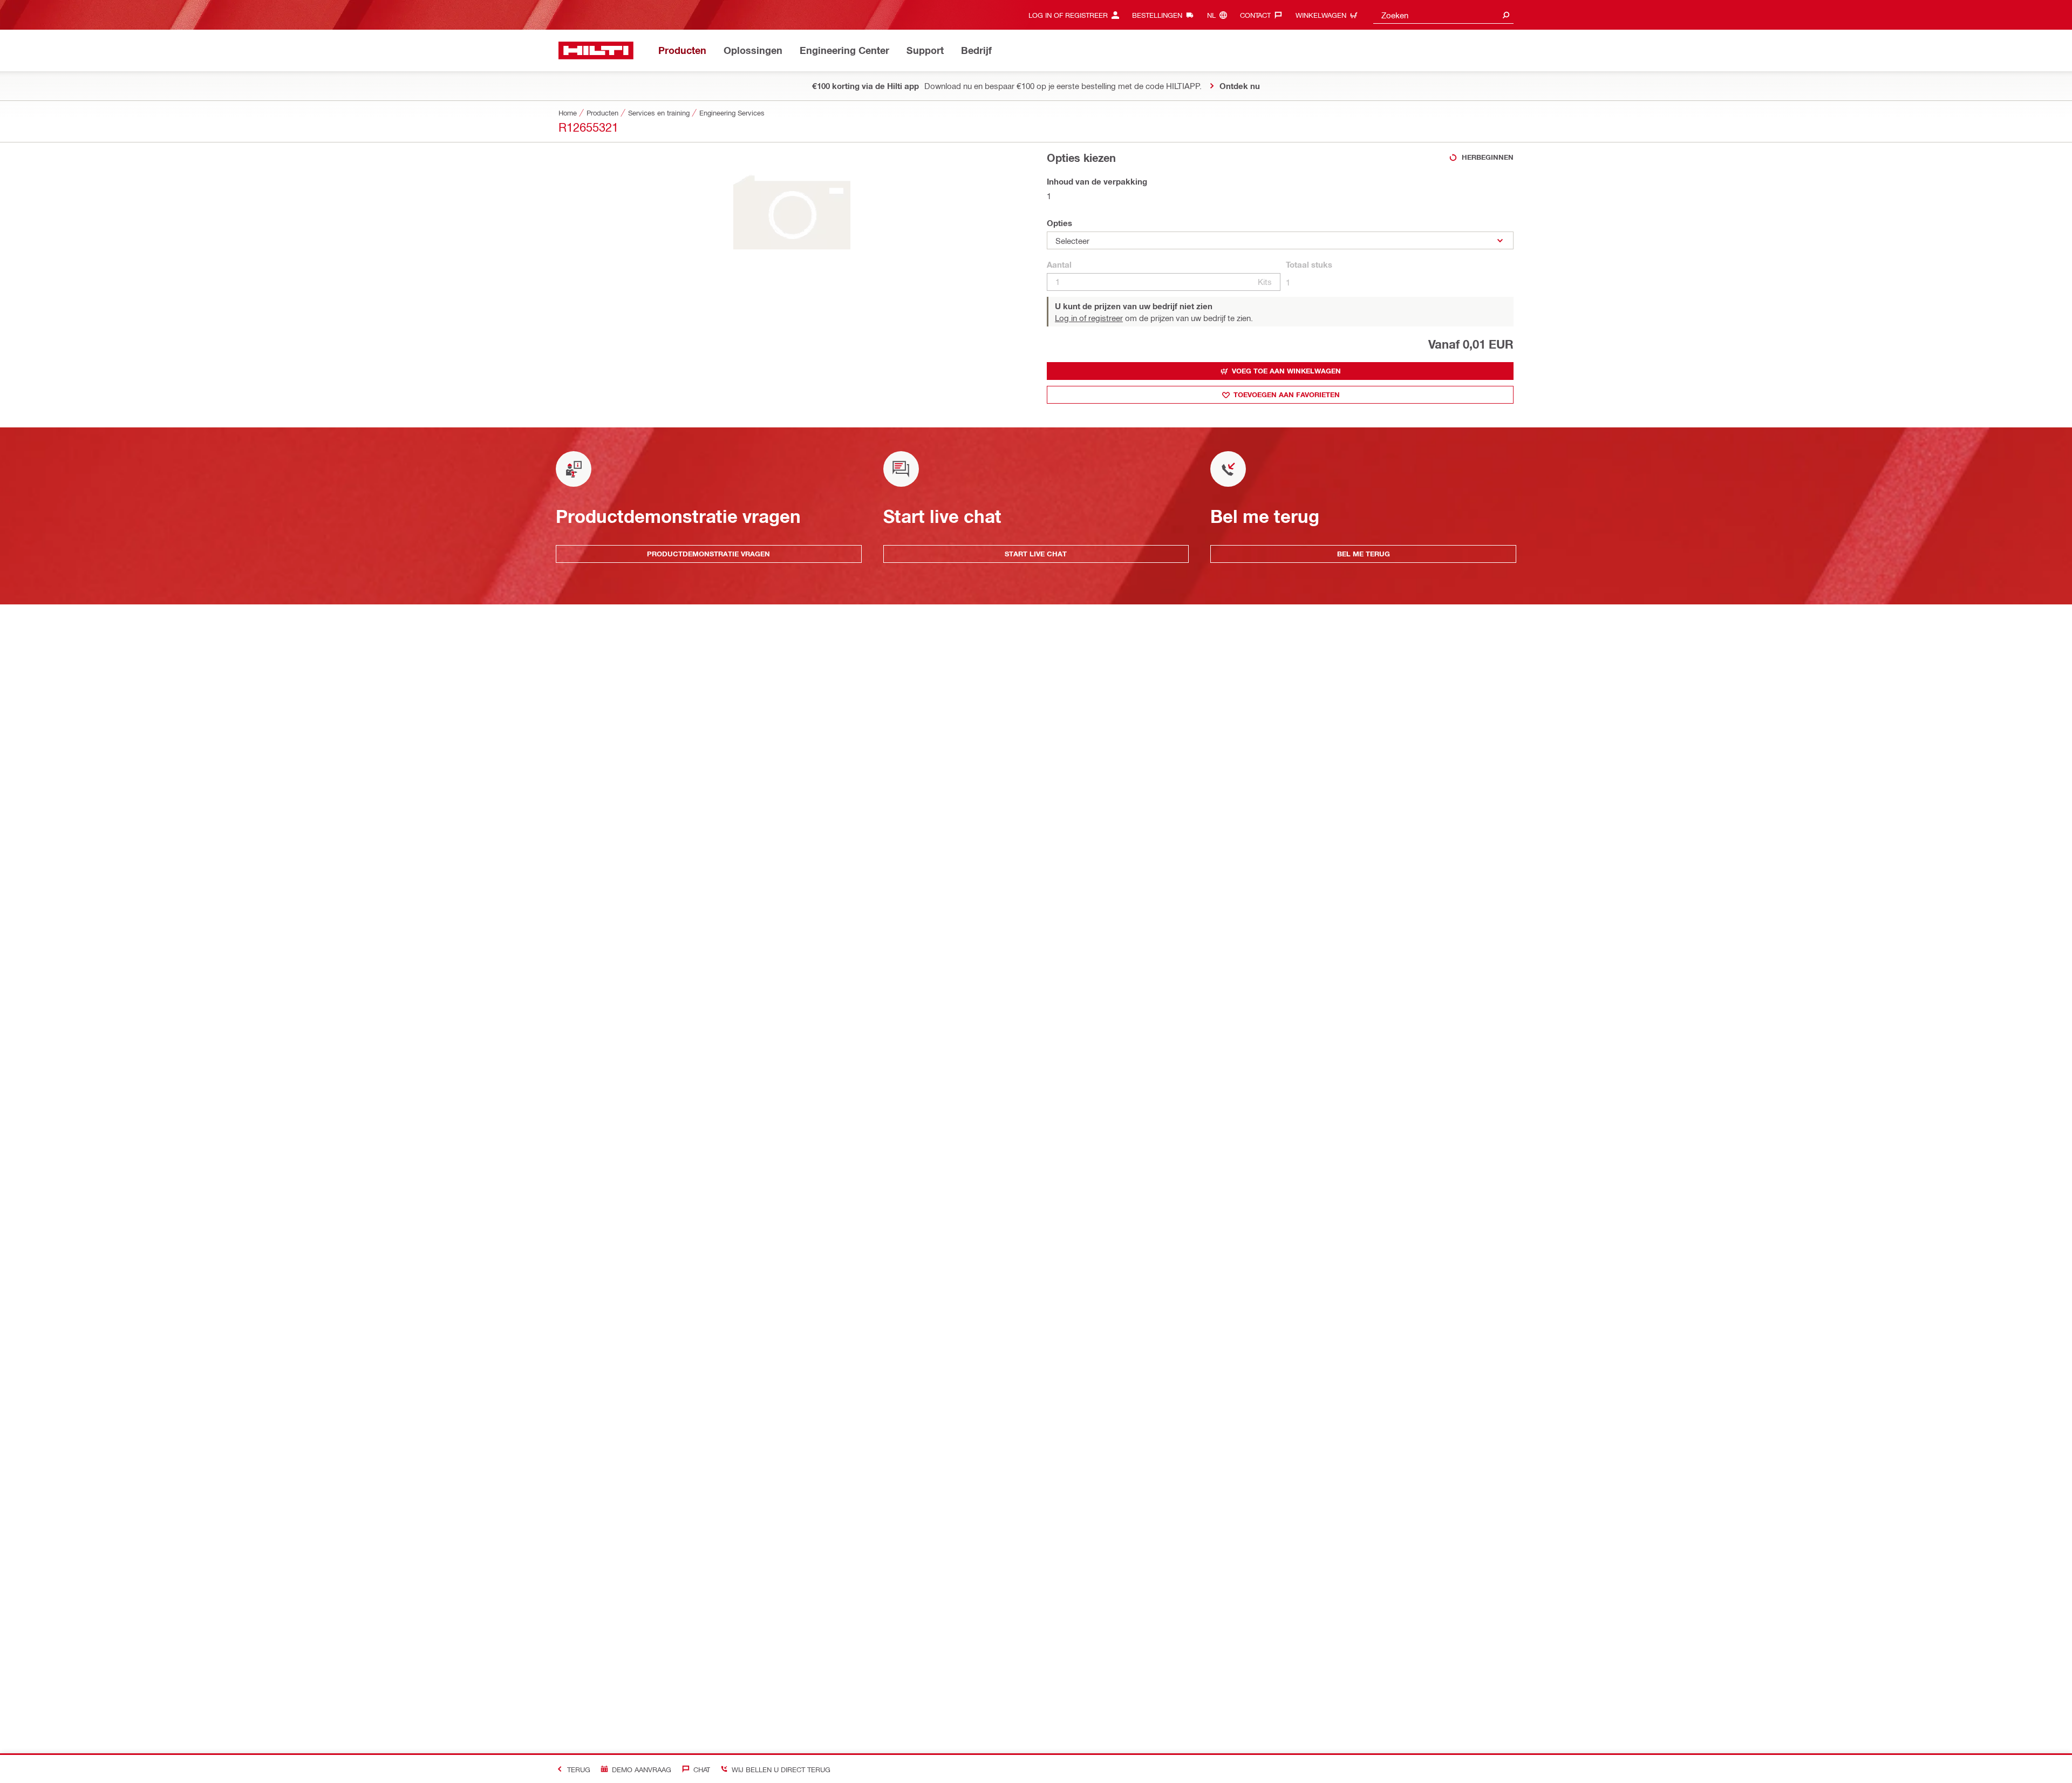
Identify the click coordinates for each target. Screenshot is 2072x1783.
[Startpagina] (596, 50)
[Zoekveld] (1506, 15)
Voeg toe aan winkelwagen (1286, 371)
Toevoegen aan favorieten (1287, 394)
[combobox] (1443, 15)
